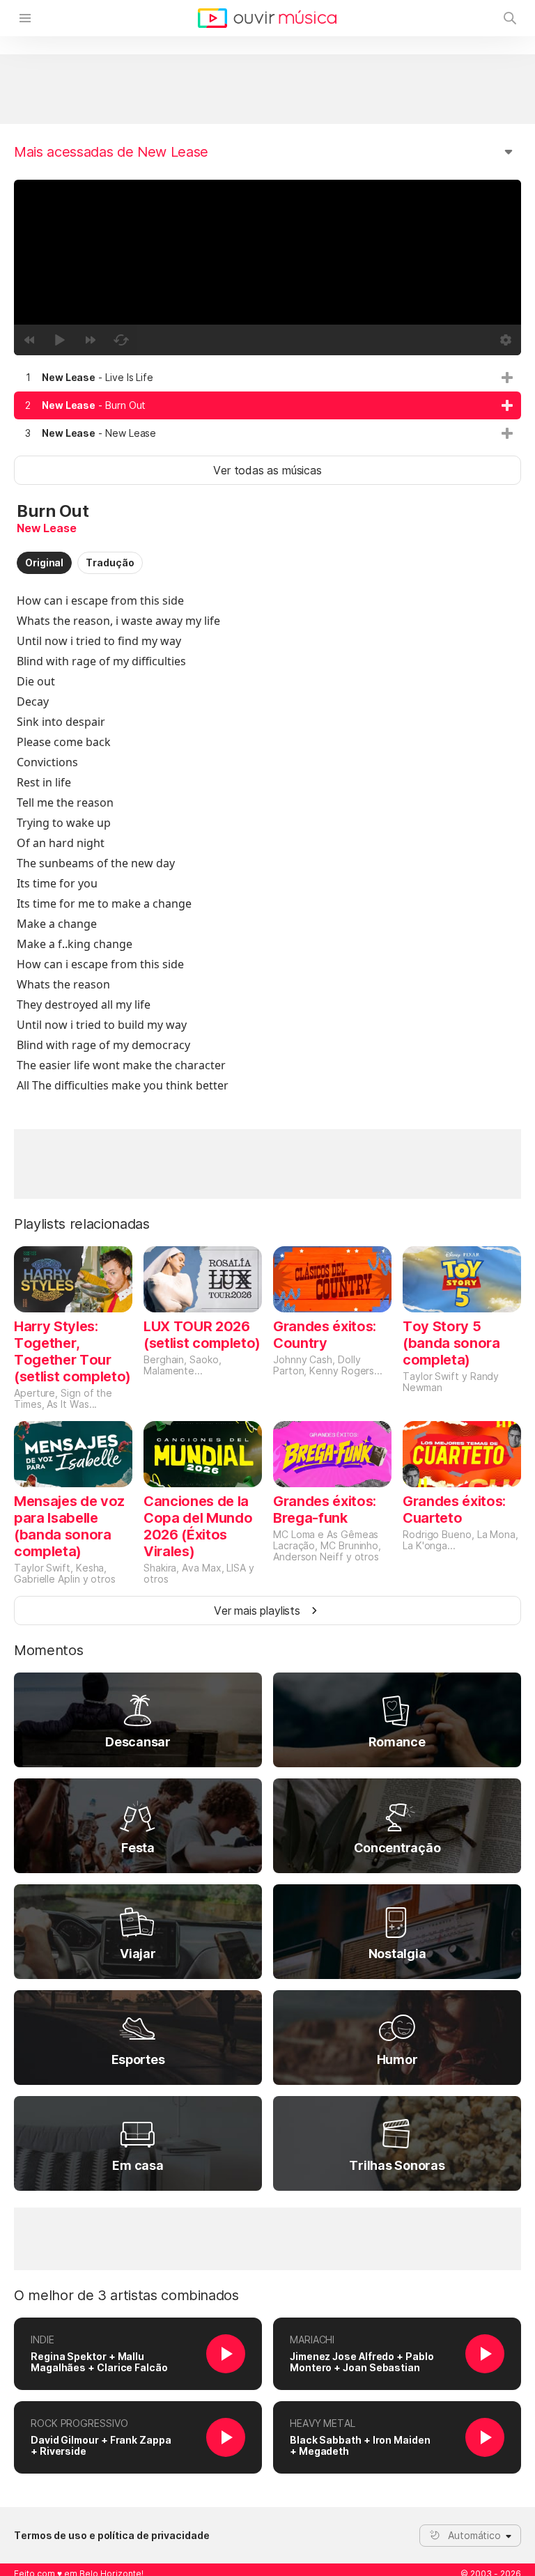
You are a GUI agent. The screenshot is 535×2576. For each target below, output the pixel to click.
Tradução (110, 562)
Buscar (510, 18)
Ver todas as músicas (267, 470)
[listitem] (267, 378)
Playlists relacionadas (82, 1224)
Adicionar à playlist (507, 378)
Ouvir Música (267, 18)
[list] (267, 405)
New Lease (46, 528)
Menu (25, 18)
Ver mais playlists (257, 1611)
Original (44, 562)
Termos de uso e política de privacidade (112, 2536)
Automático (474, 2535)
